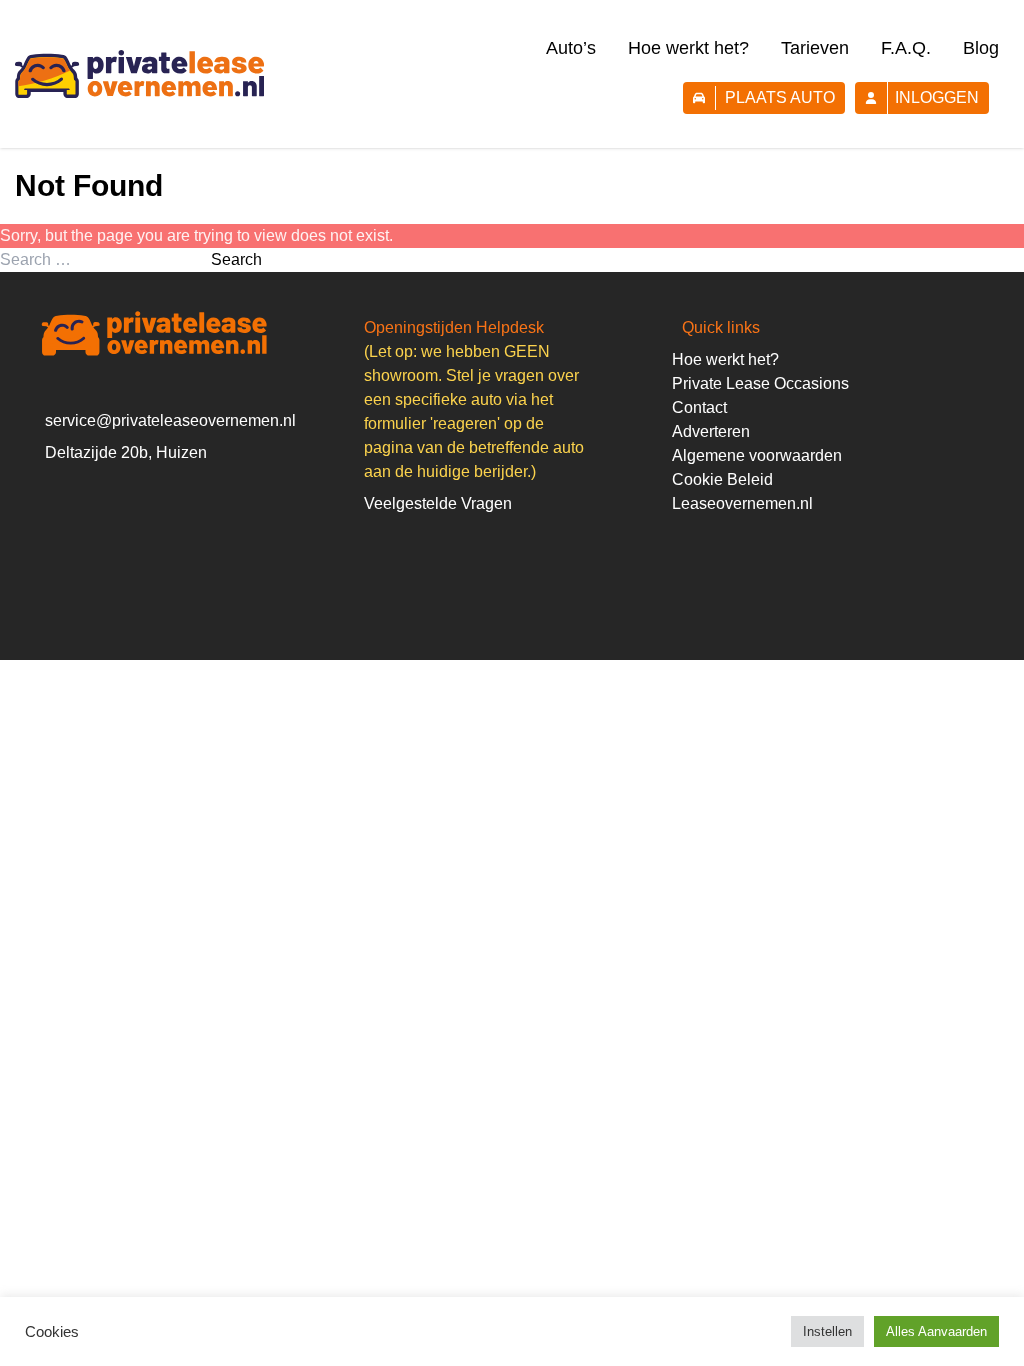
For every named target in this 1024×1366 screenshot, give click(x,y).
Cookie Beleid (722, 479)
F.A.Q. (906, 48)
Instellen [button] (827, 1331)
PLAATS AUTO (780, 97)
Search (236, 259)
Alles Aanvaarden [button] (936, 1331)
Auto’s (571, 48)
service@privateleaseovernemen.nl (170, 420)
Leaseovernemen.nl (742, 503)
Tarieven (815, 48)
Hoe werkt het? (688, 48)
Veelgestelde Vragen (438, 503)
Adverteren (711, 431)
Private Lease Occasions (760, 383)
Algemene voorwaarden (757, 455)
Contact (699, 407)
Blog (981, 48)
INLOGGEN (937, 97)
